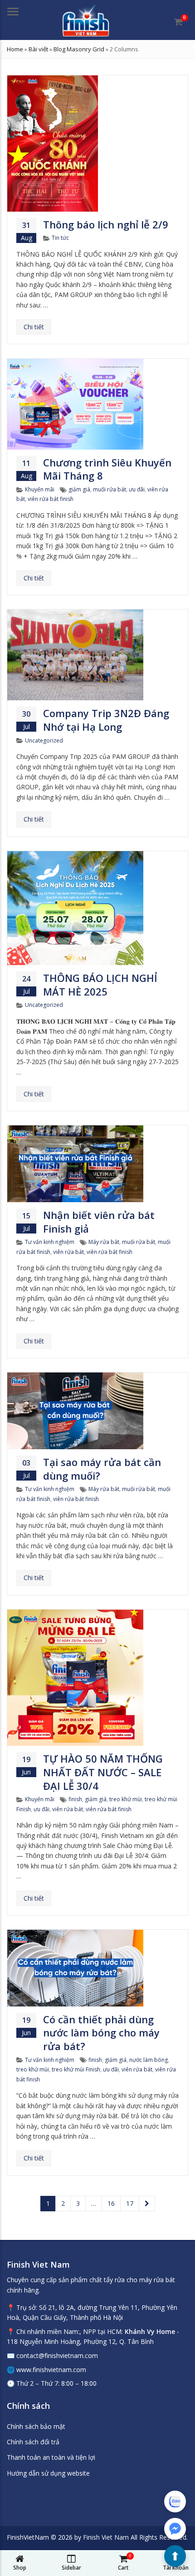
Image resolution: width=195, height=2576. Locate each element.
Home (15, 49)
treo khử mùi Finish (76, 2069)
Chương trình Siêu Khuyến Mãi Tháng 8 (107, 469)
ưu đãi (137, 489)
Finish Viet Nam (106, 2537)
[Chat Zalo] (175, 2502)
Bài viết (38, 49)
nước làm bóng (149, 2060)
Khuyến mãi (40, 489)
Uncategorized (44, 741)
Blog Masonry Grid (79, 49)
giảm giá (79, 489)
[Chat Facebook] (175, 2529)
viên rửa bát (68, 1252)
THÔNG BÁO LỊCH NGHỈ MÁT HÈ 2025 (100, 985)
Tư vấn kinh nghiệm (50, 1242)
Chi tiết (34, 327)
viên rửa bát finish (51, 499)
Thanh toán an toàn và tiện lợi (51, 2457)
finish (75, 1799)
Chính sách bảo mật (36, 2426)
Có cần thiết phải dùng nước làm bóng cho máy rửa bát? (101, 2033)
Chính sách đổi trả (33, 2442)
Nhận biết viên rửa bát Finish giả (99, 1222)
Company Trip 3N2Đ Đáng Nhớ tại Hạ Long (106, 720)
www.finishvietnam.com (51, 2370)
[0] (178, 22)
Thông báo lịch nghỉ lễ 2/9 (106, 224)
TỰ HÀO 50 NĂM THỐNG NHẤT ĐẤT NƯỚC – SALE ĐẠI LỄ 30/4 (103, 1772)
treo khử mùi (126, 1799)
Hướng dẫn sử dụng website (48, 2473)
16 (111, 2203)
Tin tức (60, 238)
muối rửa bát (110, 489)
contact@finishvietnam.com (57, 2356)
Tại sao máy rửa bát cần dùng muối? (102, 1469)
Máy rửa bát (104, 1242)
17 (130, 2203)
